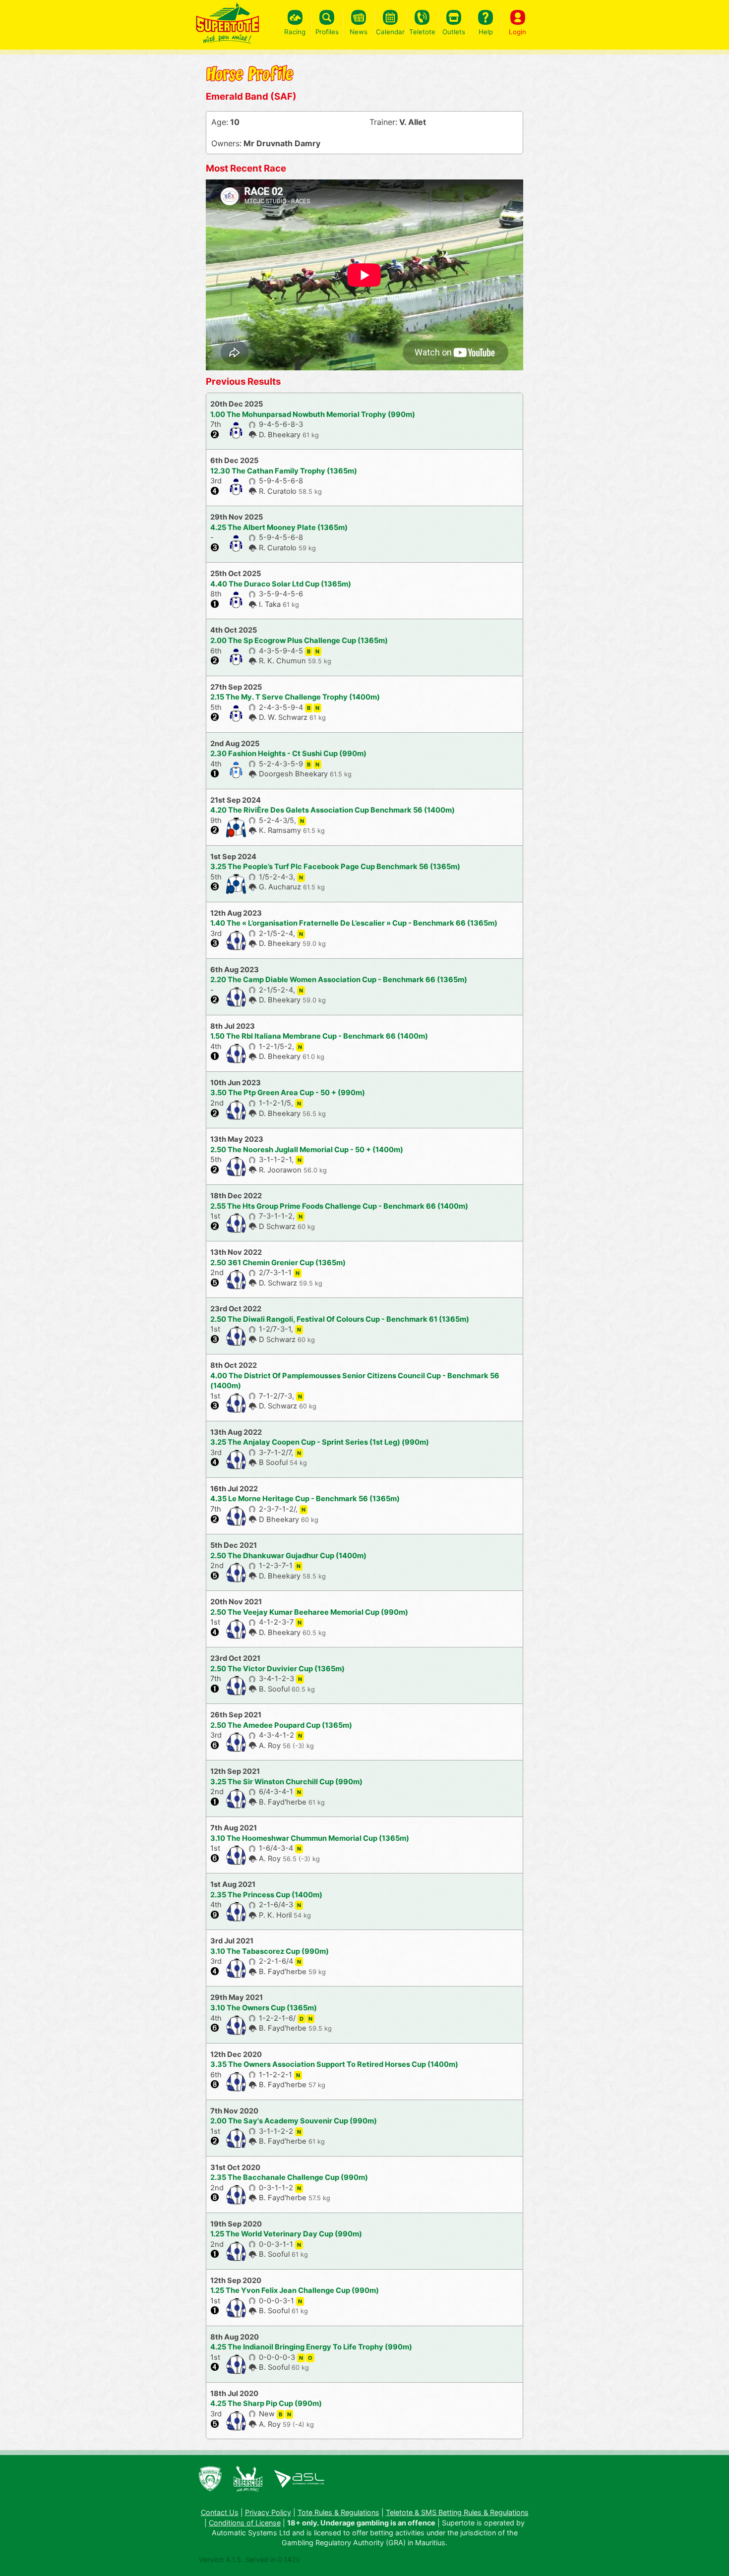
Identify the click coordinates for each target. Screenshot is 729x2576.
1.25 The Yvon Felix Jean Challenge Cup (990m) (295, 2290)
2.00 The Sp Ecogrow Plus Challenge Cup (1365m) (299, 641)
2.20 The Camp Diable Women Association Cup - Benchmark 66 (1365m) (339, 980)
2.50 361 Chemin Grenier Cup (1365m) (278, 1263)
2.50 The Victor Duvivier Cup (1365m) (277, 1669)
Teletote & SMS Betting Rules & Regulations (457, 2512)
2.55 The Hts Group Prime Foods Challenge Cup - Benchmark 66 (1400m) (339, 1206)
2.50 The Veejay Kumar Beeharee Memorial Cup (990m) (309, 1612)
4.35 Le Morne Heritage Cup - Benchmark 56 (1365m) (305, 1499)
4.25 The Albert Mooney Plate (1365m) (279, 527)
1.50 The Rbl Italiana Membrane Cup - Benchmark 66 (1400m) (319, 1036)
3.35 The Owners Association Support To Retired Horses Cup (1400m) (334, 2064)
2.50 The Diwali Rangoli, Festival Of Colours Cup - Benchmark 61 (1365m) (340, 1319)
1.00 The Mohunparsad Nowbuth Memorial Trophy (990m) (313, 414)
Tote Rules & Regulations (338, 2512)
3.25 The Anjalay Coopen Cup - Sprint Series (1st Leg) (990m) (320, 1442)
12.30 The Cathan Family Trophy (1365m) (284, 471)
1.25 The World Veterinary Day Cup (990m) (286, 2234)
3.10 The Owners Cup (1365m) (264, 2008)
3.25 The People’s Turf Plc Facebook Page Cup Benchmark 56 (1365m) (335, 867)
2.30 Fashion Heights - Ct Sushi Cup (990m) (288, 754)
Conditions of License (245, 2523)
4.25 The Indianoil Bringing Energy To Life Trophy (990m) (311, 2347)
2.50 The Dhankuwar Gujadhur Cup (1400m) (288, 1556)
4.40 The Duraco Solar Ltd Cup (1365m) (281, 584)
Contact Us (220, 2512)
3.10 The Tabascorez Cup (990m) (270, 1951)
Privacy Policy (268, 2512)
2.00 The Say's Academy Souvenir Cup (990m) (294, 2121)
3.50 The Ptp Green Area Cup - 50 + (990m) (288, 1093)
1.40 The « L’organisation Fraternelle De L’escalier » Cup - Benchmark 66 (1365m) (354, 923)
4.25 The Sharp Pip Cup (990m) (266, 2403)
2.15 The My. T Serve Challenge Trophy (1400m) (295, 697)
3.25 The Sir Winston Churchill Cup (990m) (286, 1782)
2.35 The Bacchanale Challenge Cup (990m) (289, 2177)
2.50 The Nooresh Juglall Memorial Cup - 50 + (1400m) (307, 1150)
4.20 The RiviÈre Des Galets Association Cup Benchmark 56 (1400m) (333, 810)
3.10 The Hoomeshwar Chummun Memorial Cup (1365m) (310, 1838)
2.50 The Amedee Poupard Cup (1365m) (281, 1725)
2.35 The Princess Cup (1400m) (266, 1895)
